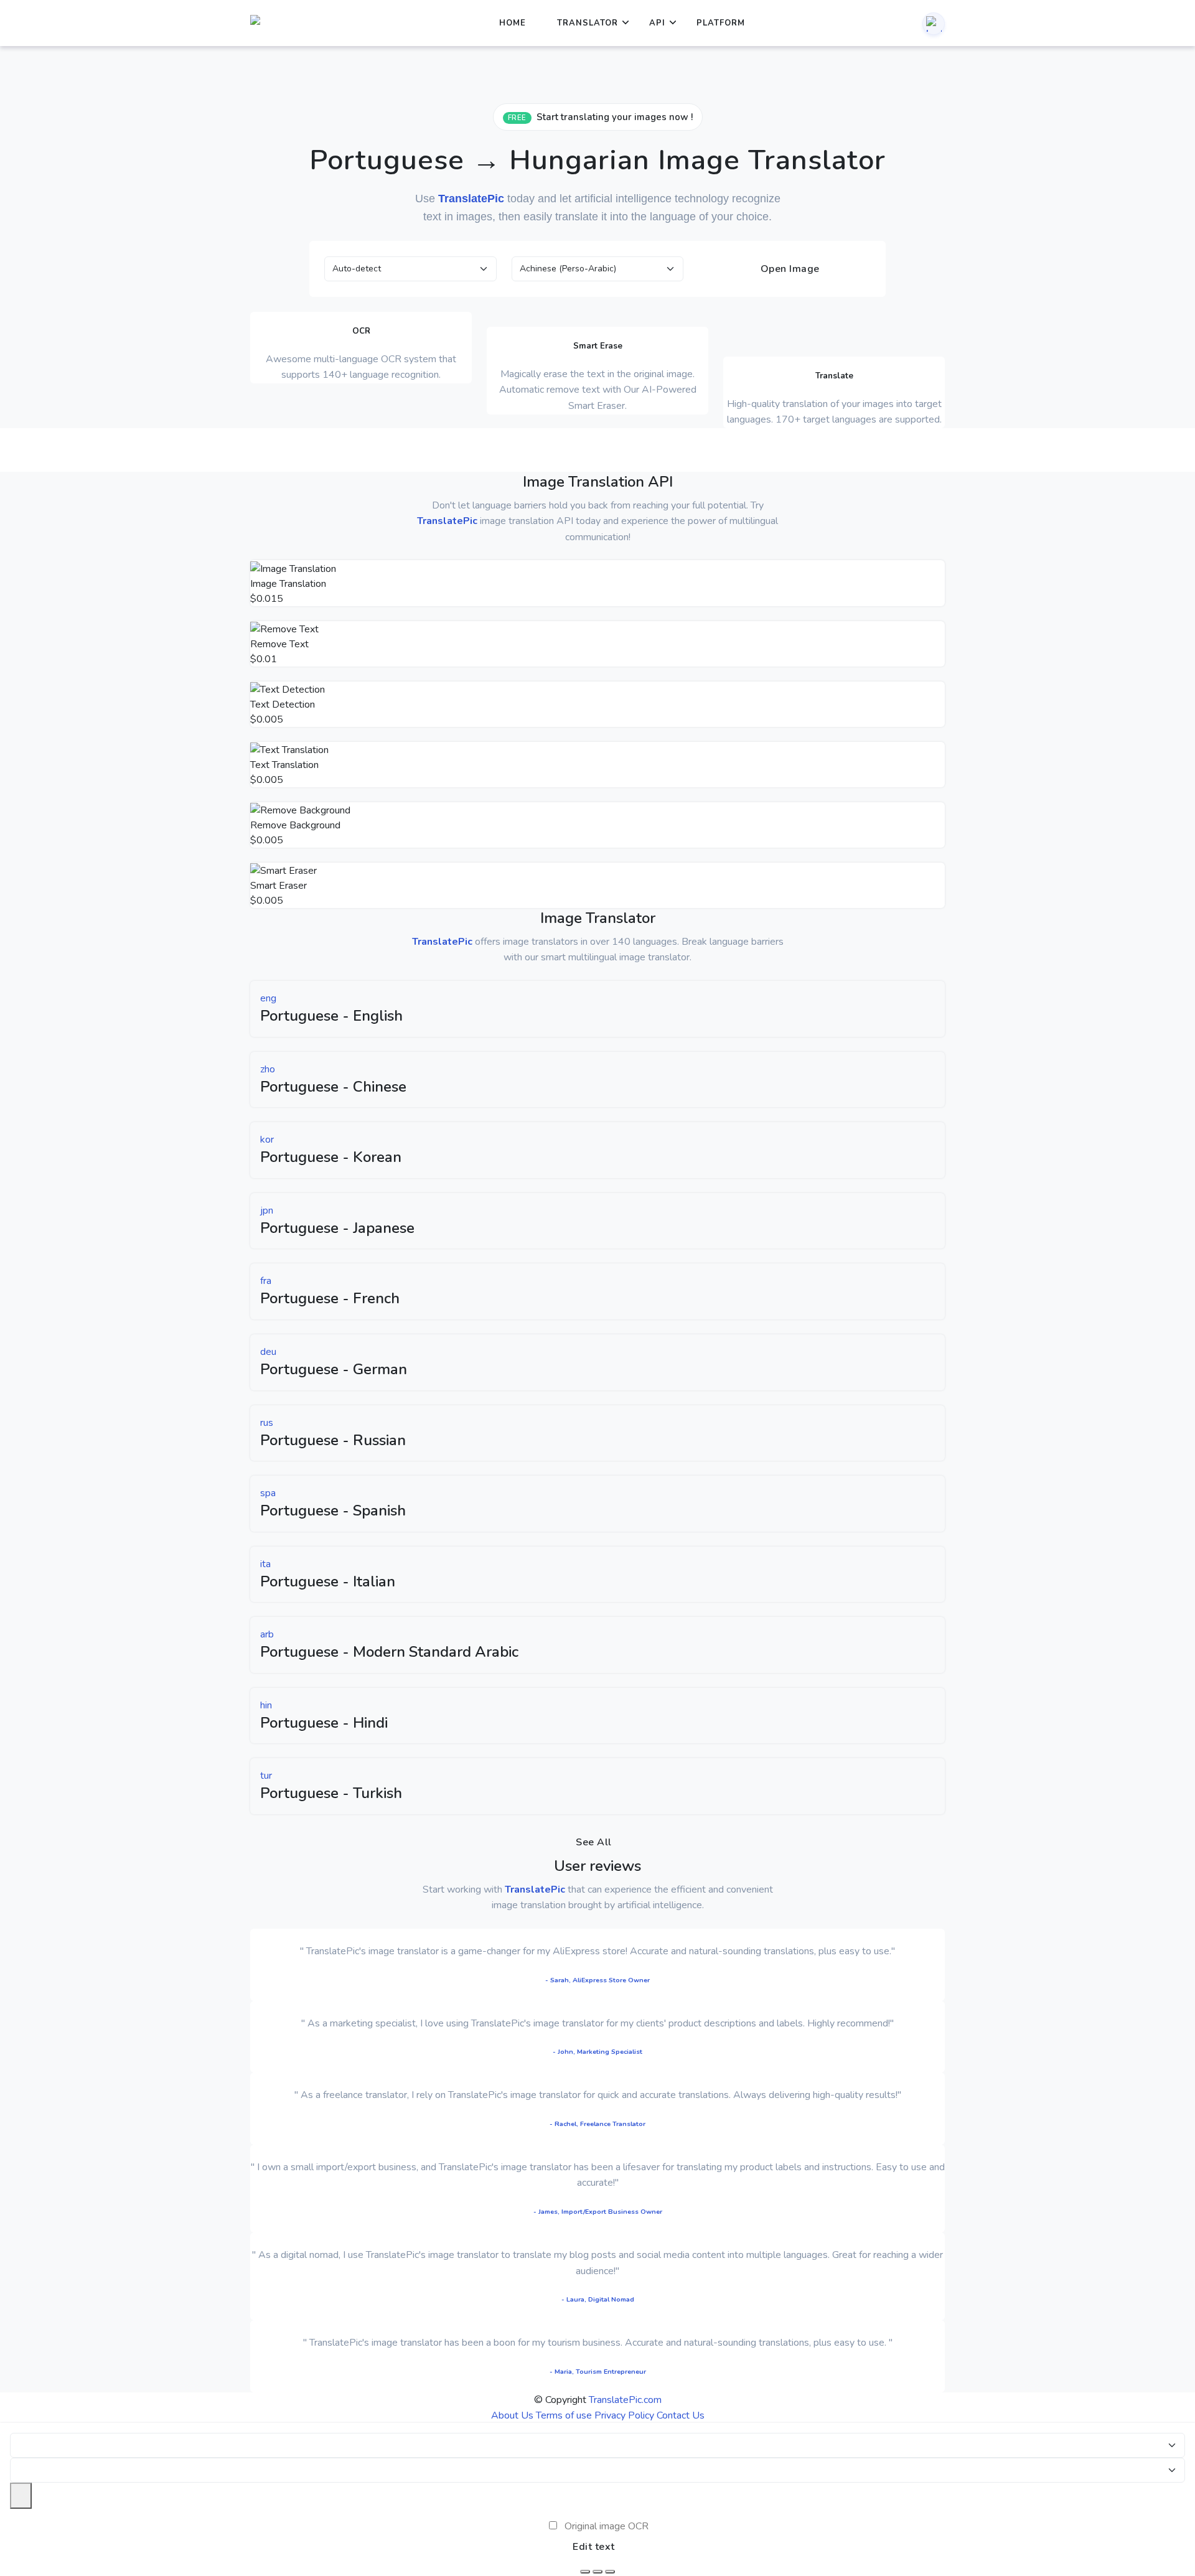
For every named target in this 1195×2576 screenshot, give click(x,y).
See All (594, 1842)
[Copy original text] (597, 2572)
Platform (721, 23)
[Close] (21, 2496)
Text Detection (283, 705)
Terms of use (564, 2415)
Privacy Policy (624, 2415)
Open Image (789, 269)
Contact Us (681, 2415)
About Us (512, 2415)
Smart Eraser (279, 886)
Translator (588, 23)
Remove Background (295, 825)
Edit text (594, 2547)
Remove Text (279, 644)
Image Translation (288, 584)
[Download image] (585, 2572)
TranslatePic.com (625, 2400)
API (657, 23)
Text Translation (284, 765)
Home (513, 23)
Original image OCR (607, 2526)
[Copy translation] (610, 2572)
